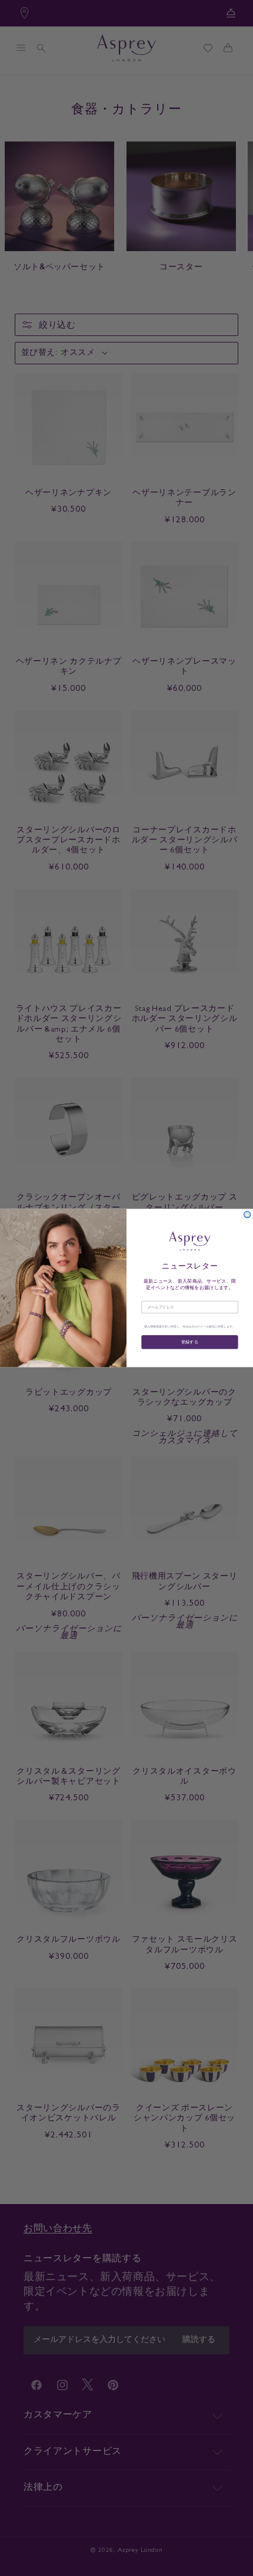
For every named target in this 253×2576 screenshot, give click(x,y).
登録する (190, 1342)
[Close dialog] (247, 1215)
